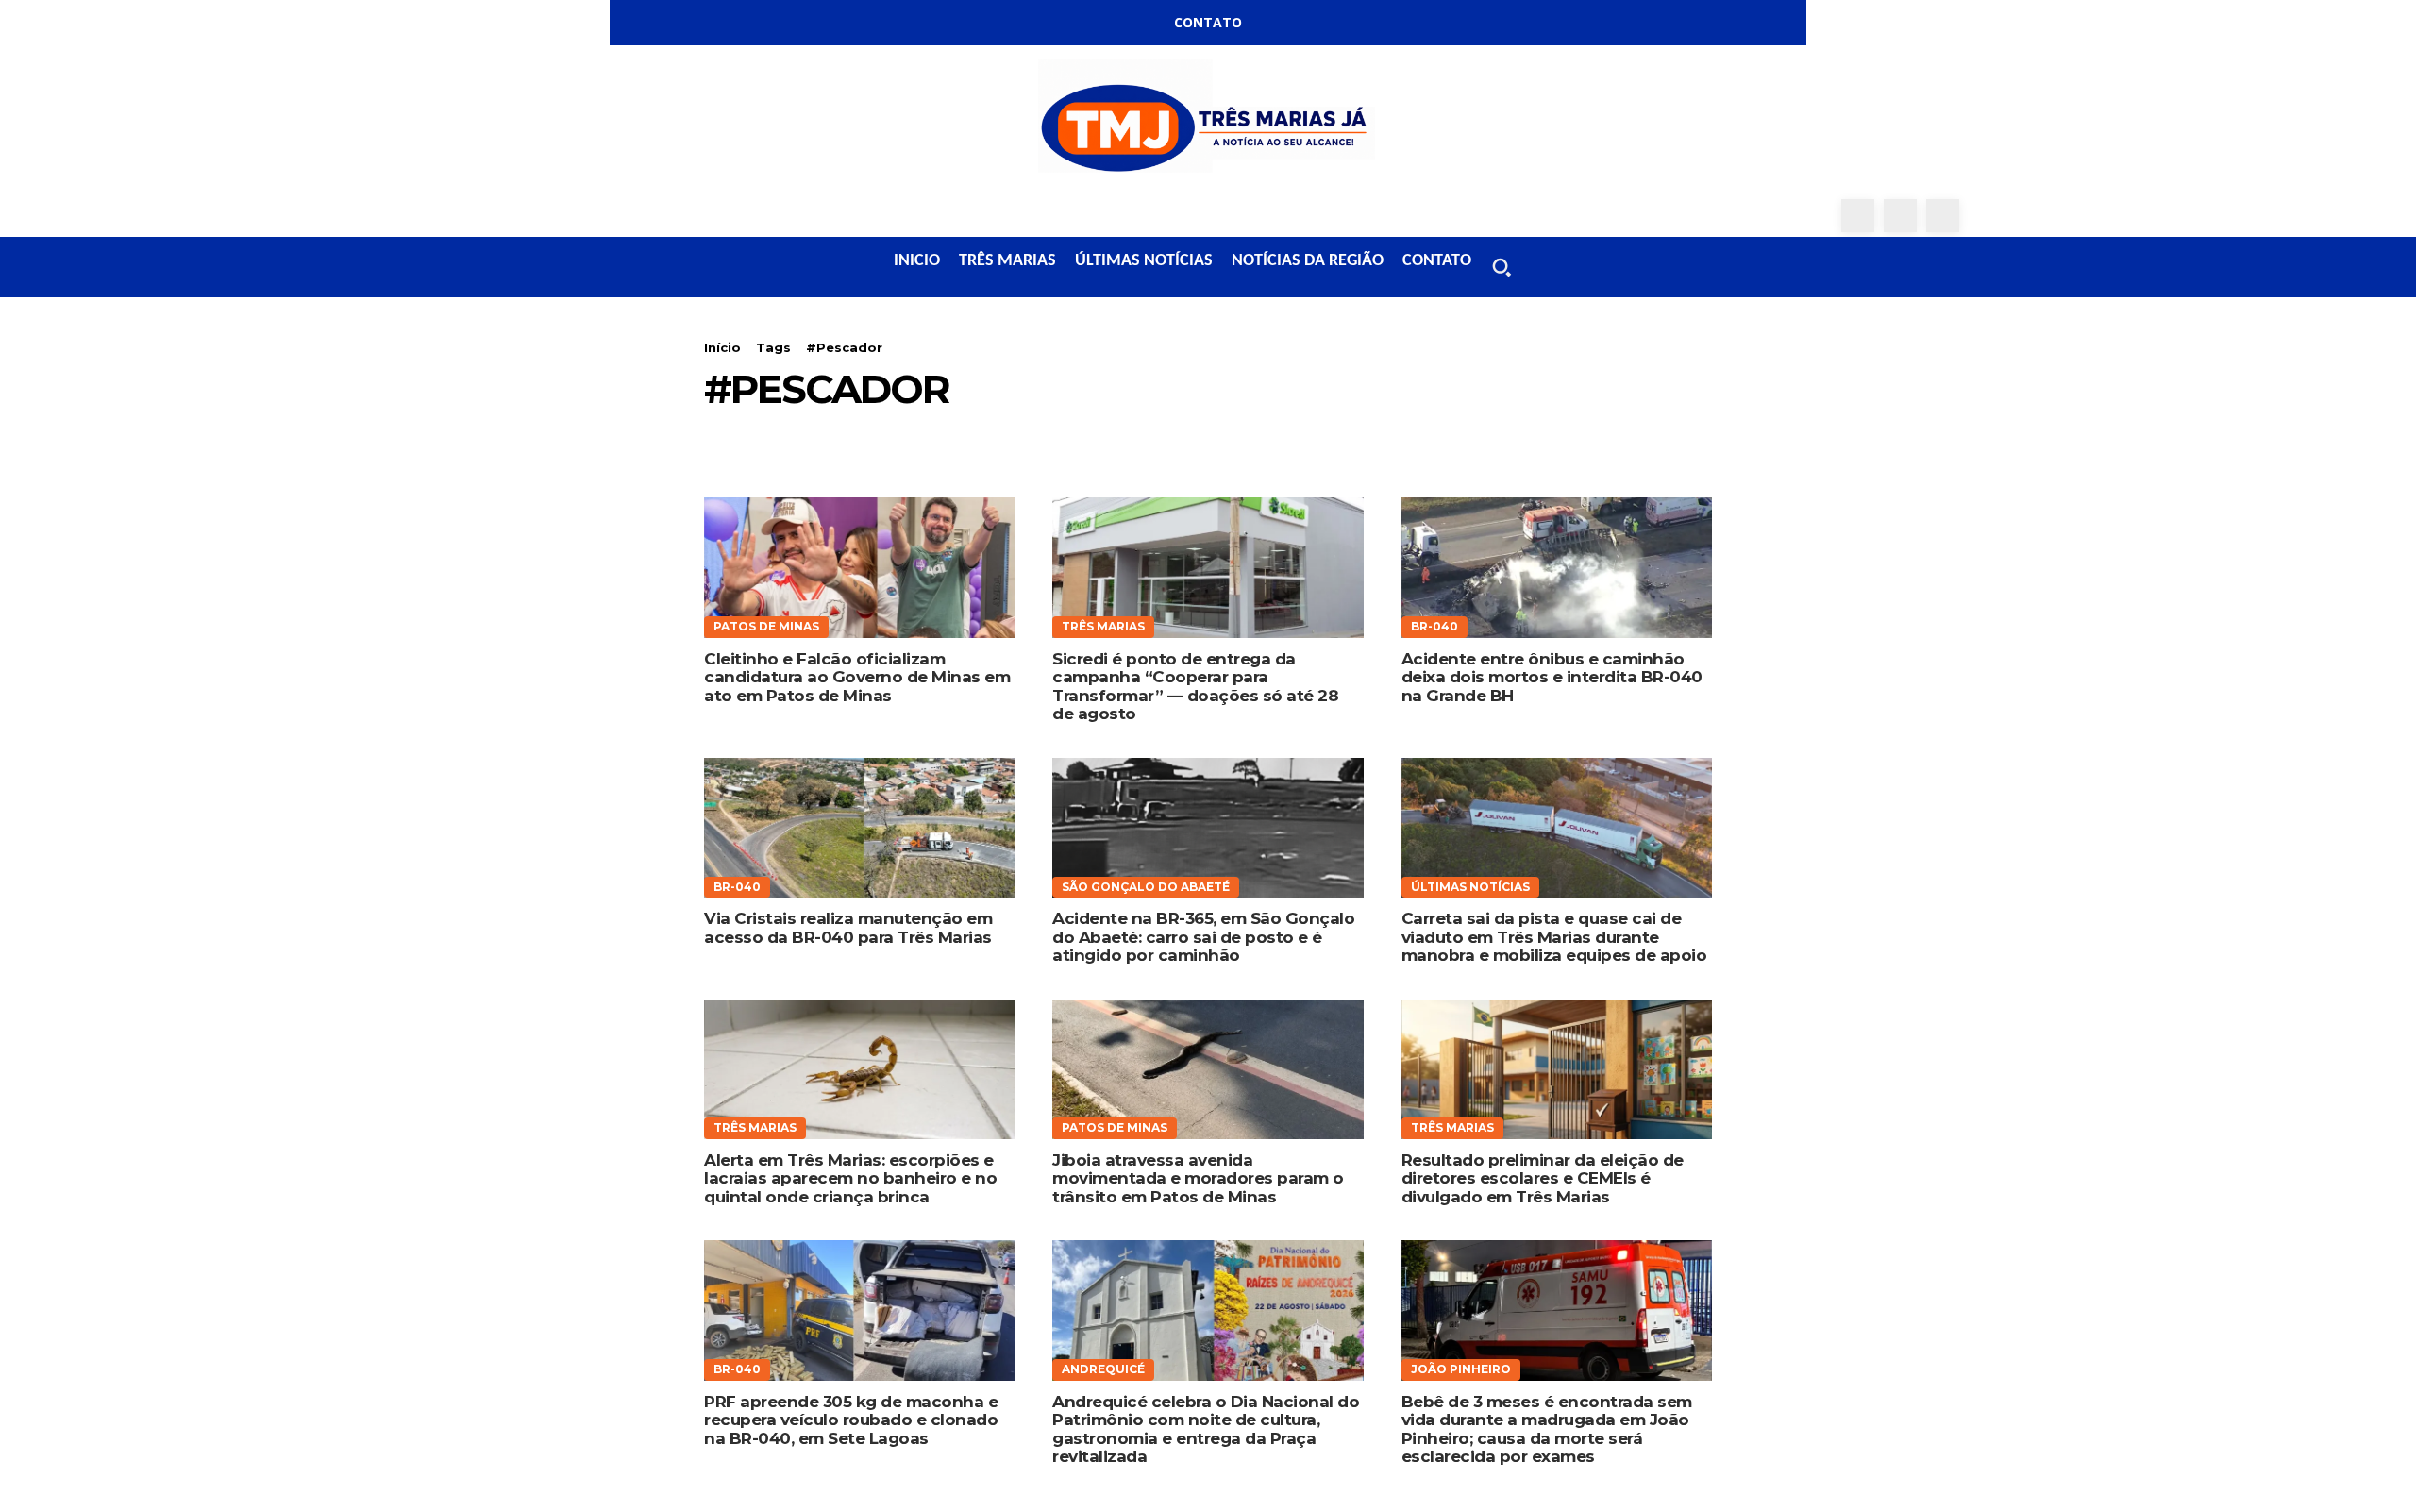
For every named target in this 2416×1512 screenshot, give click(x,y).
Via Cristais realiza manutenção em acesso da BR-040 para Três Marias (848, 928)
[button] (1502, 267)
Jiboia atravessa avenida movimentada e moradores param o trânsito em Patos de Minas (1198, 1178)
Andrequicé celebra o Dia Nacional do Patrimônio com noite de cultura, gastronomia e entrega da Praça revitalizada (1206, 1429)
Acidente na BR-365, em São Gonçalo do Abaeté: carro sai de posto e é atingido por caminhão (1203, 937)
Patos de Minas (766, 626)
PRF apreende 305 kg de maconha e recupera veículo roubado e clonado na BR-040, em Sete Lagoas (851, 1420)
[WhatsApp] (1943, 216)
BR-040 (1434, 626)
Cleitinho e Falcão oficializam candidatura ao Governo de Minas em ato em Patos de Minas (857, 677)
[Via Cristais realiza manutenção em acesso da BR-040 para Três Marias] (859, 828)
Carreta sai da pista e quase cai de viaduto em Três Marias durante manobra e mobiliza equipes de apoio (1554, 937)
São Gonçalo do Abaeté (1146, 887)
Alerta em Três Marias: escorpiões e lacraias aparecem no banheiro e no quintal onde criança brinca (850, 1178)
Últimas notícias (1470, 887)
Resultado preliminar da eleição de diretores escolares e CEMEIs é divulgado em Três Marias (1543, 1178)
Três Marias (1103, 626)
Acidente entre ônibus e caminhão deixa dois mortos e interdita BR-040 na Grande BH (1552, 677)
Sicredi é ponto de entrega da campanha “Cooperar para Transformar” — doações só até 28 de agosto (1195, 687)
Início (722, 347)
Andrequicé (1103, 1369)
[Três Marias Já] (1208, 122)
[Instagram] (1900, 216)
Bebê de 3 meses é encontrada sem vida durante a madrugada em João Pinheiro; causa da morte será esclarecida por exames (1547, 1429)
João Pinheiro (1461, 1369)
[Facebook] (1858, 216)
